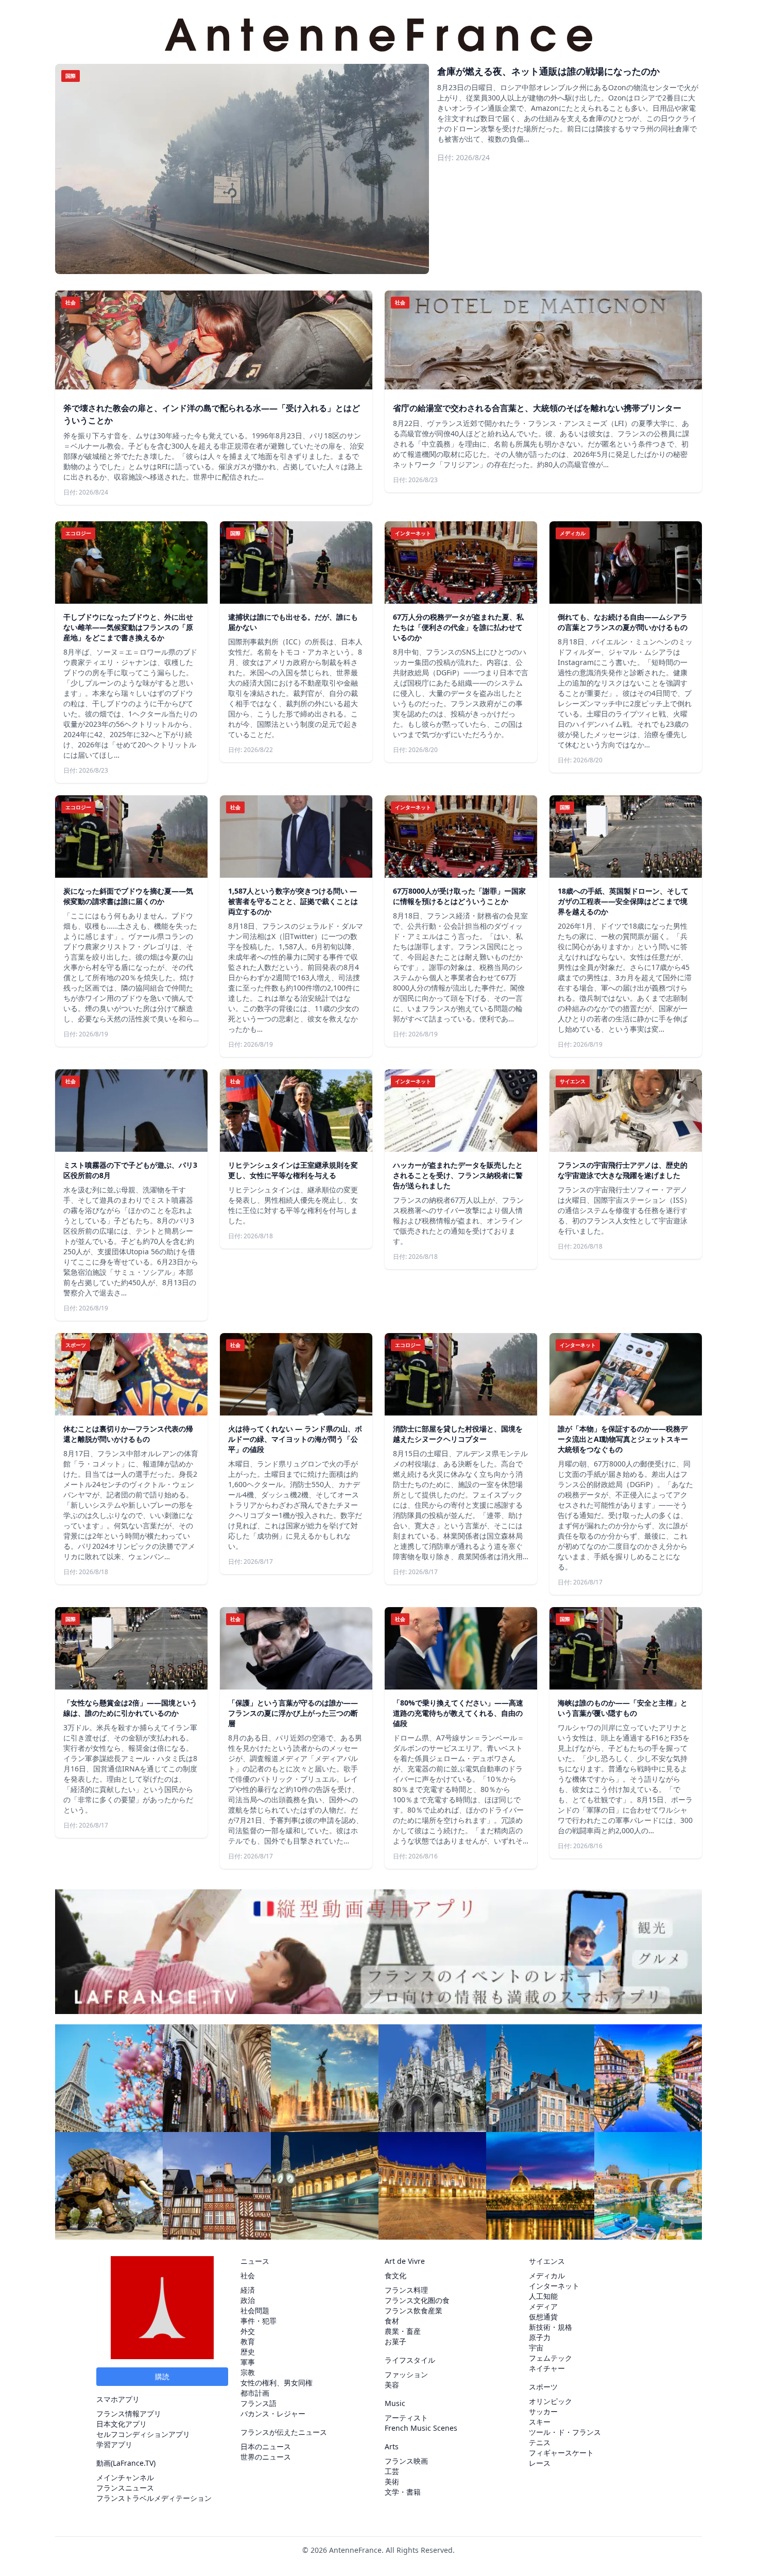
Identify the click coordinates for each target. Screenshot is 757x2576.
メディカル (547, 2275)
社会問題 (255, 2310)
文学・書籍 (403, 2492)
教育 (248, 2341)
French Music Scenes (421, 2428)
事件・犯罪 (259, 2321)
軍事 (248, 2362)
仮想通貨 (543, 2317)
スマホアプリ (118, 2399)
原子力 (540, 2337)
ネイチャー (547, 2368)
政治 (248, 2300)
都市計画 (255, 2393)
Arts (392, 2446)
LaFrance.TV (133, 2463)
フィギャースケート (561, 2453)
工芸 (392, 2471)
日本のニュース (266, 2446)
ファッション (406, 2374)
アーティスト (406, 2418)
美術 (392, 2481)
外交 (248, 2331)
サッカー (543, 2411)
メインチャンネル (125, 2477)
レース (540, 2463)
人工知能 (543, 2296)
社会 (248, 2275)
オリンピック (550, 2401)
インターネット (554, 2286)
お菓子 (395, 2341)
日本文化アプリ (122, 2424)
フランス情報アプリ (129, 2413)
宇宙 (536, 2348)
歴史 (248, 2352)
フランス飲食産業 (414, 2310)
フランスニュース (125, 2488)
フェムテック (550, 2358)
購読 (162, 2376)
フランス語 (259, 2403)
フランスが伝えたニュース (284, 2432)
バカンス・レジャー (273, 2413)
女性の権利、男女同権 (277, 2383)
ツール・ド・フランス (565, 2432)
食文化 (395, 2275)
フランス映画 (406, 2461)
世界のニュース (266, 2457)
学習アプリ (114, 2444)
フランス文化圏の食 (417, 2300)
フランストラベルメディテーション (154, 2498)
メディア (543, 2306)
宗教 (248, 2372)
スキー (540, 2422)
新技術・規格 (550, 2327)
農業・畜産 (403, 2331)
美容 (392, 2385)
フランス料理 (406, 2290)
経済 (248, 2290)
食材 (392, 2321)
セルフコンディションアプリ (143, 2434)
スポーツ (543, 2387)
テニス (540, 2442)
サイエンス (547, 2261)
